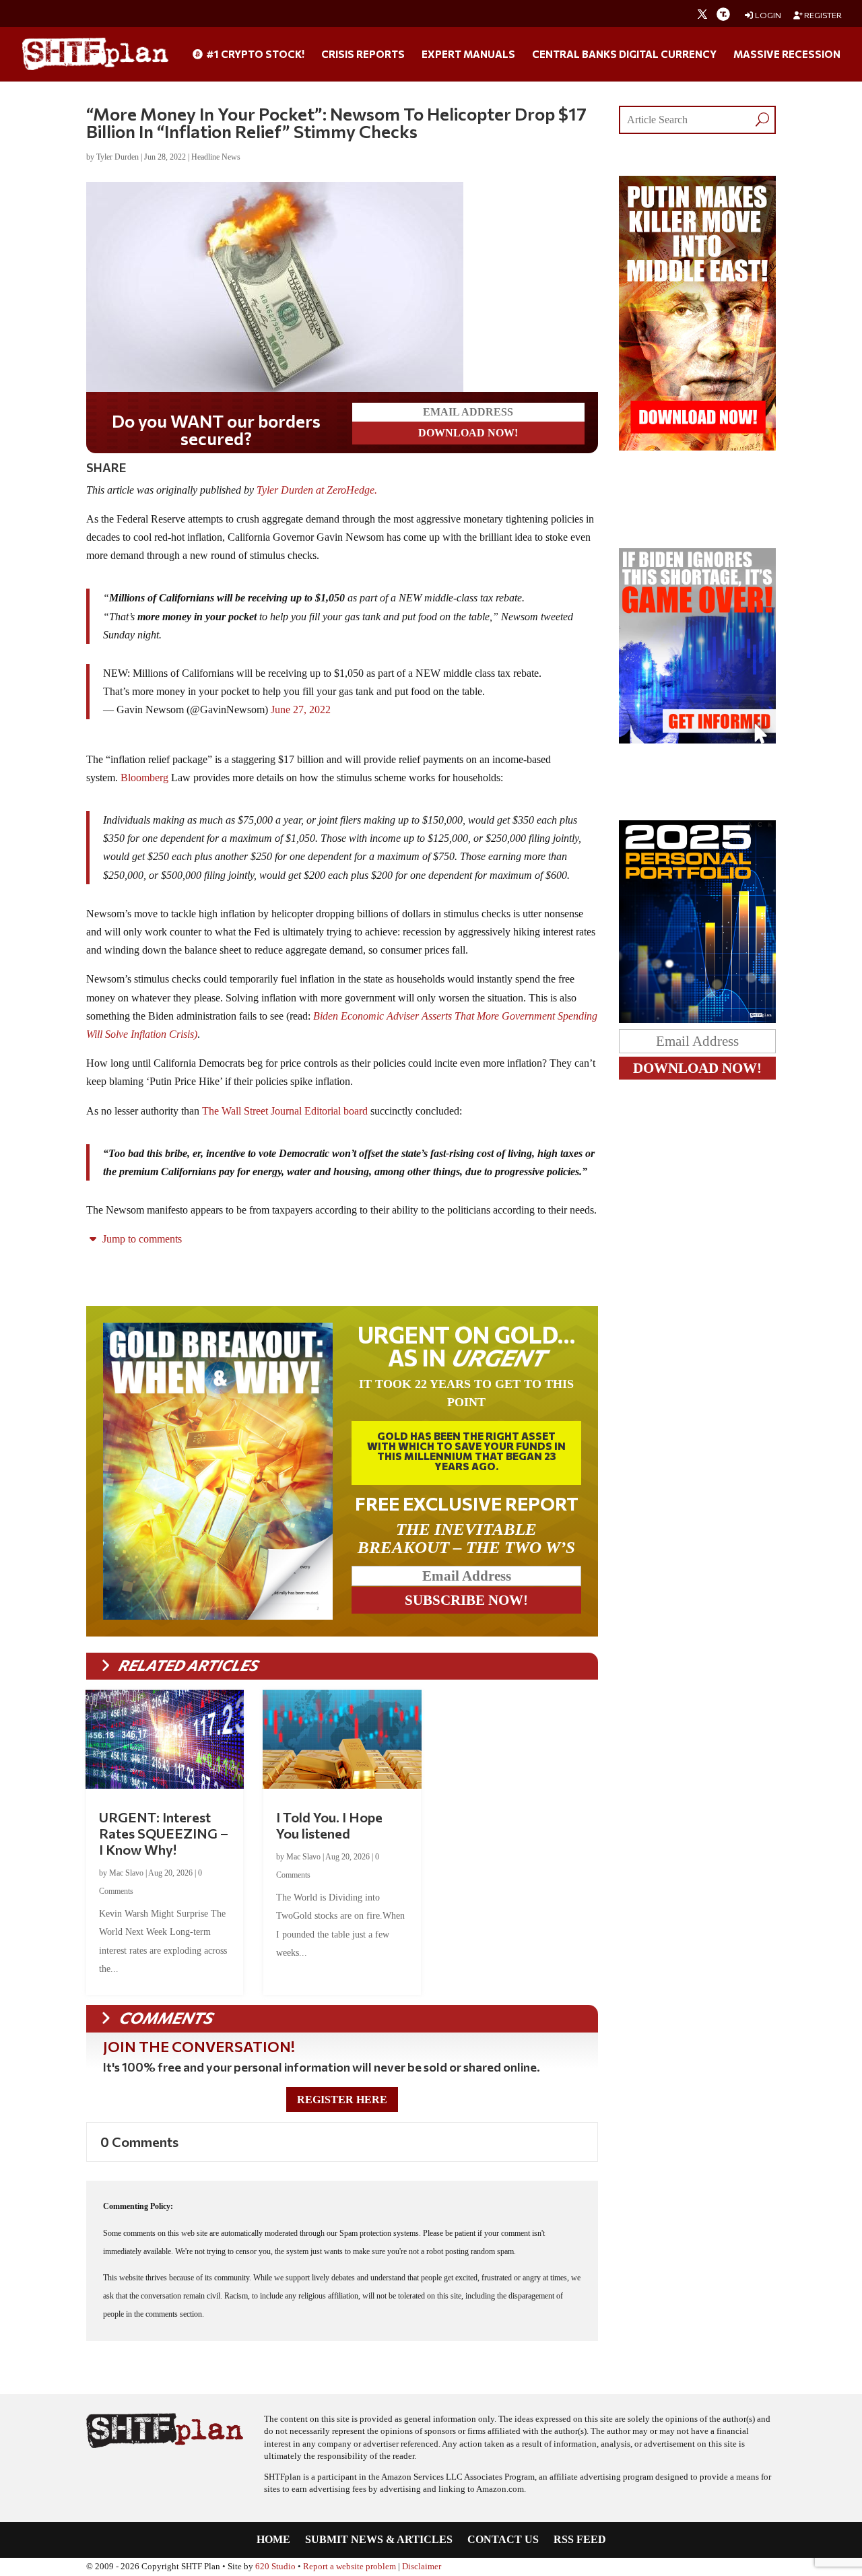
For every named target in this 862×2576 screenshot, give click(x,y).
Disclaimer (422, 2567)
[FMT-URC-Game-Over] (697, 740)
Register (822, 15)
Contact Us (503, 2540)
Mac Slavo (126, 1873)
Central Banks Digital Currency (624, 55)
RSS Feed (580, 2540)
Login (767, 15)
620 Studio (275, 2567)
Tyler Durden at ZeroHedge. (318, 490)
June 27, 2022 (301, 709)
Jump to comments (141, 1239)
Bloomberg (144, 778)
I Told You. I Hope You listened (329, 1825)
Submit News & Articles (379, 2540)
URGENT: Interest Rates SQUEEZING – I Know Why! (164, 1833)
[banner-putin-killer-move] (697, 447)
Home (273, 2540)
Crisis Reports (363, 55)
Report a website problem (350, 2567)
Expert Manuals (468, 55)
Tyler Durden (118, 157)
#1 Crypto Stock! (254, 55)
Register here (342, 2100)
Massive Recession (787, 55)
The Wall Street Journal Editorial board (285, 1111)
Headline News (216, 157)
